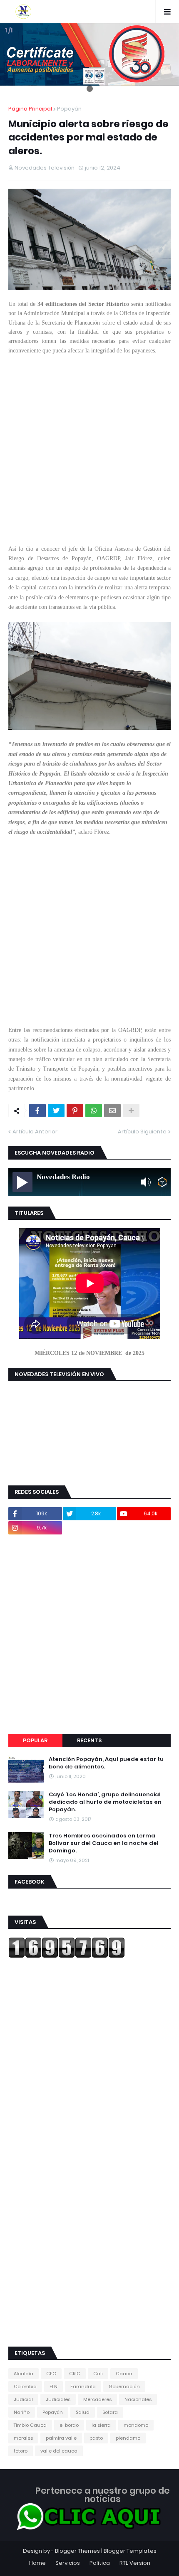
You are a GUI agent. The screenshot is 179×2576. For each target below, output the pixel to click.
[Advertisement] (89, 455)
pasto (96, 2438)
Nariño (22, 2412)
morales (23, 2438)
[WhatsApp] (94, 1111)
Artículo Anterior (35, 1132)
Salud (83, 2412)
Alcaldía (24, 2374)
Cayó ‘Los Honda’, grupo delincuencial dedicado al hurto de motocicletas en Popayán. (105, 1802)
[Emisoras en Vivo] (162, 1182)
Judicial (23, 2399)
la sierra (101, 2425)
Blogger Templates (130, 2551)
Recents (89, 1740)
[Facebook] (37, 1111)
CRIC (75, 2374)
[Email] (112, 1111)
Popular (35, 1740)
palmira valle (61, 2438)
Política (100, 2563)
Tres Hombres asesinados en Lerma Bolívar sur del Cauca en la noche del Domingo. (104, 1843)
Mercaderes (97, 2399)
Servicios (68, 2563)
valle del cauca (59, 2451)
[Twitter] (56, 1111)
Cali (98, 2374)
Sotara (110, 2412)
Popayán (69, 109)
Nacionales (138, 2399)
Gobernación (124, 2386)
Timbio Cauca (30, 2425)
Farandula (83, 2386)
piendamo (128, 2438)
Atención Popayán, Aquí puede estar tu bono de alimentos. (106, 1763)
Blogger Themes (77, 2551)
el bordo (69, 2425)
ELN (53, 2386)
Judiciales (58, 2399)
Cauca (124, 2374)
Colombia (25, 2386)
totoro (21, 2451)
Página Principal (30, 109)
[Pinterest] (75, 1111)
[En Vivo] (22, 1182)
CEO (51, 2374)
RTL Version (135, 2563)
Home (37, 2563)
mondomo (136, 2425)
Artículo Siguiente (142, 1132)
